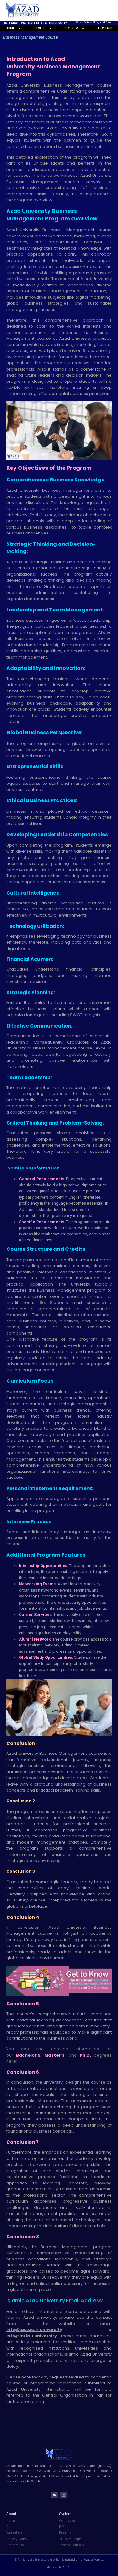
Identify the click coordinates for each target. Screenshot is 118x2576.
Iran (100, 2395)
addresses (101, 2336)
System (72, 28)
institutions (59, 2348)
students (36, 521)
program (16, 381)
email (106, 2324)
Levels (40, 28)
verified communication (87, 2342)
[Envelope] (54, 2495)
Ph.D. (85, 2055)
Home (79, 22)
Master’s (54, 2055)
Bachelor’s (28, 2055)
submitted (95, 2383)
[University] (64, 2495)
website (67, 2324)
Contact (105, 28)
